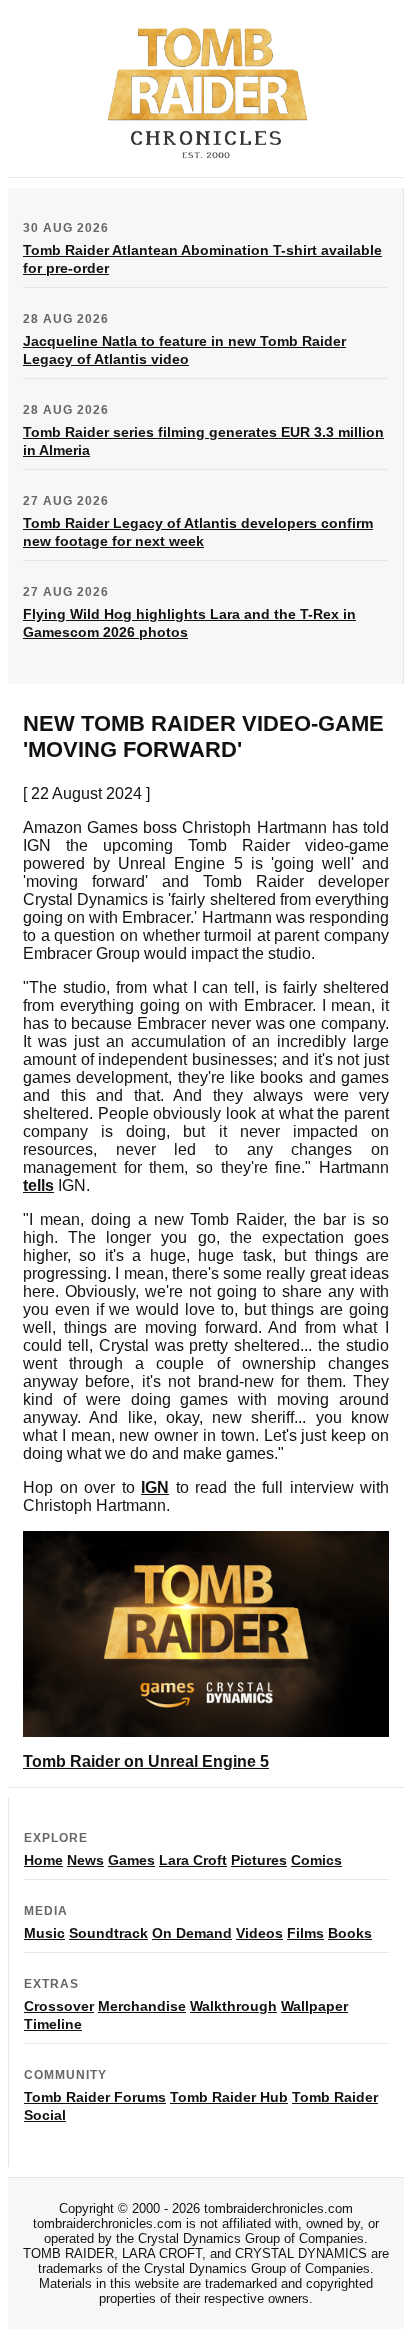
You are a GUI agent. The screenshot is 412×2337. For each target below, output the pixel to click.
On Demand (192, 1933)
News (85, 1860)
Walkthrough (233, 2006)
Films (305, 1933)
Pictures (259, 1860)
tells (38, 1185)
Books (350, 1933)
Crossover (59, 2006)
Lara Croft (193, 1860)
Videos (259, 1933)
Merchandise (142, 2006)
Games (131, 1860)
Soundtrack (108, 1933)
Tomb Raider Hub (229, 2097)
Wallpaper (314, 2006)
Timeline (53, 2024)
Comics (316, 1860)
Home (43, 1860)
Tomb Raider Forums (95, 2097)
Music (44, 1933)
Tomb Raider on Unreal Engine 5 (146, 1761)
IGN (155, 1487)
